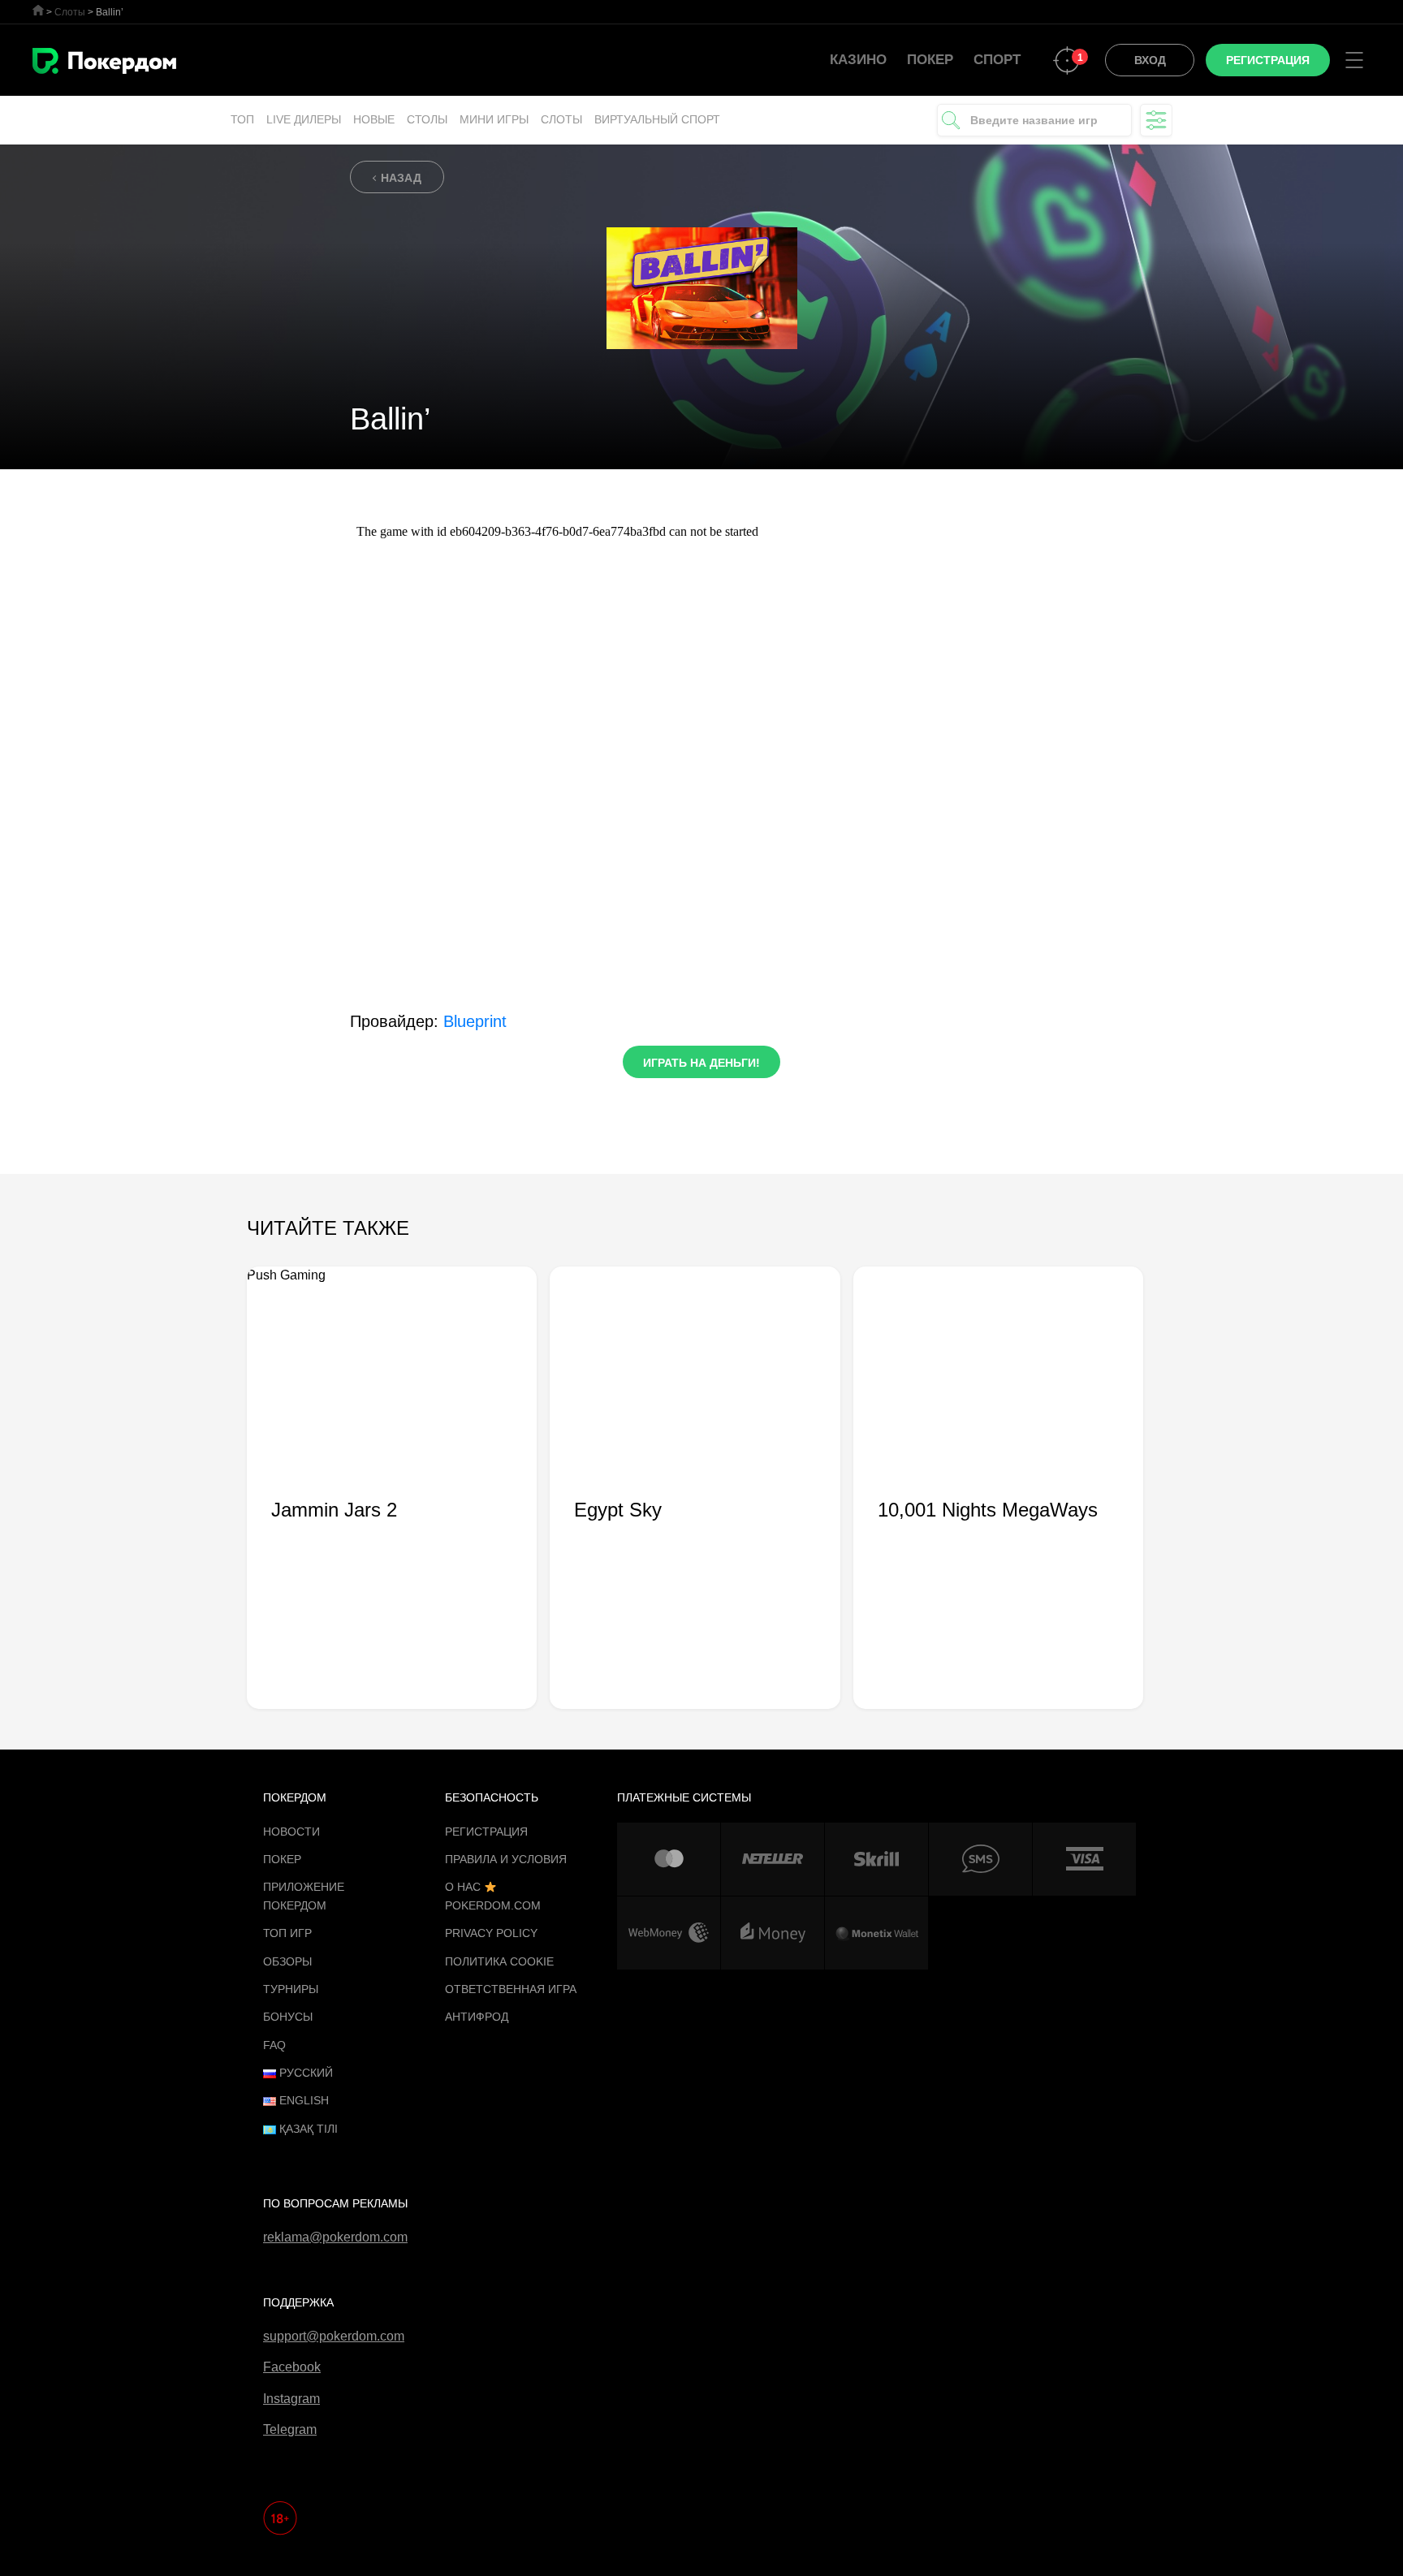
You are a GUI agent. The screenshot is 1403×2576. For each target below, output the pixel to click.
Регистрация (486, 1832)
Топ (242, 119)
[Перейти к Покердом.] (38, 10)
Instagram (291, 2399)
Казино (858, 60)
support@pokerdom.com (334, 2336)
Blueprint (475, 1021)
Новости (291, 1832)
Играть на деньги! (701, 1063)
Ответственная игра (511, 1989)
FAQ (274, 2045)
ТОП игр (287, 1933)
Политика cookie (499, 1961)
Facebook (292, 2367)
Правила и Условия (506, 1859)
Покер (930, 60)
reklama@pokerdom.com (335, 2237)
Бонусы (288, 2017)
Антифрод (477, 2017)
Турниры (291, 1989)
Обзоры (287, 1961)
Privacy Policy (491, 1933)
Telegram (290, 2429)
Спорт (997, 60)
